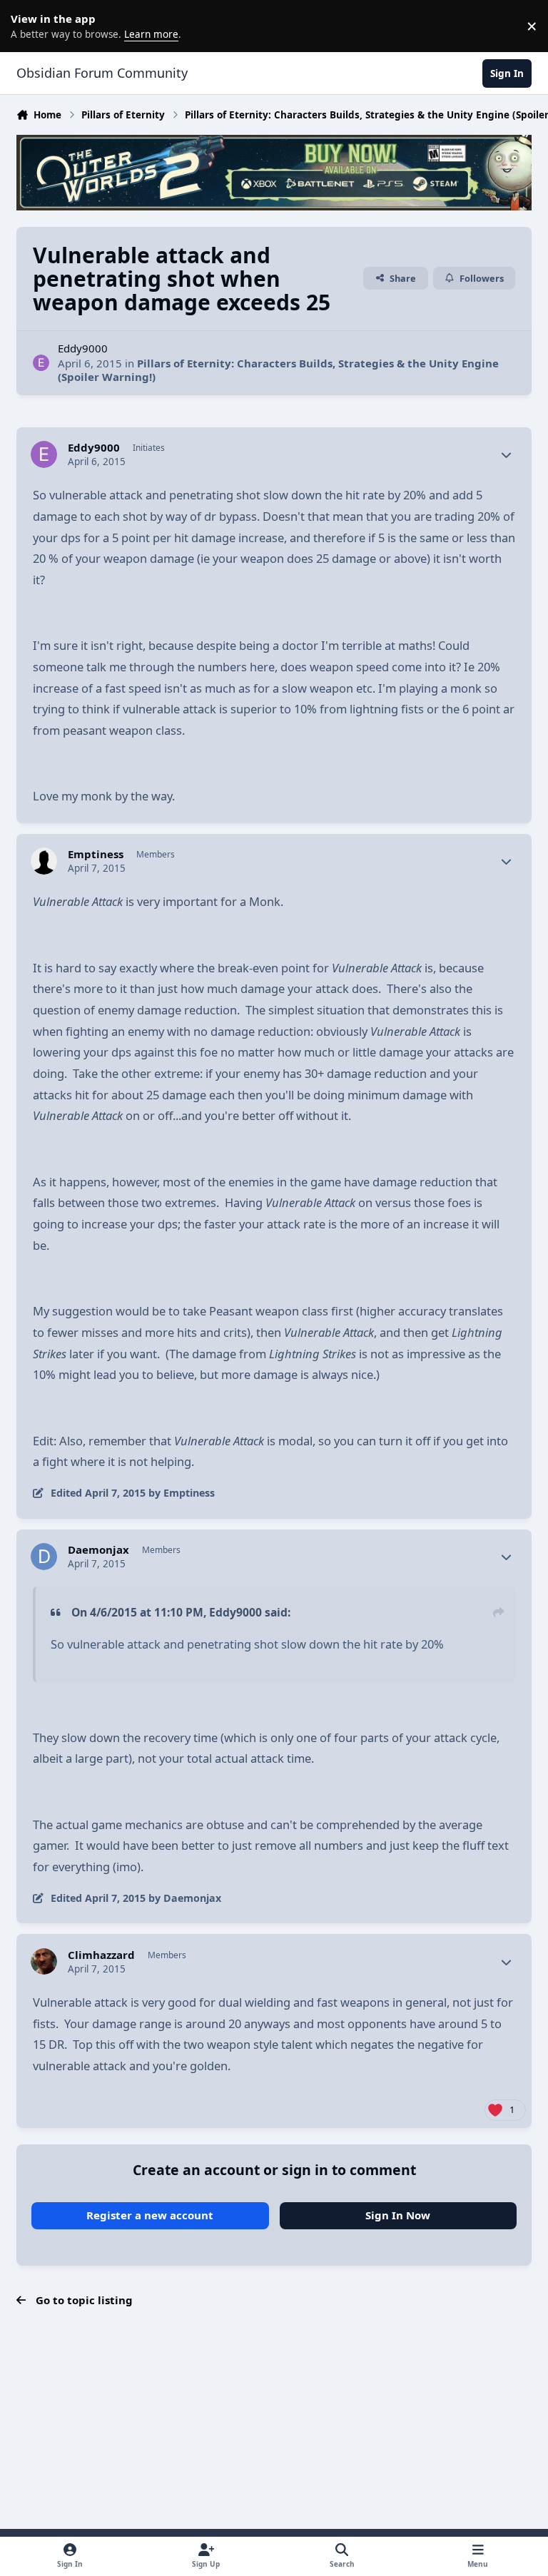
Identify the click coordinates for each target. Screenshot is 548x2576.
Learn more (29, 26)
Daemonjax (98, 1550)
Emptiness (96, 854)
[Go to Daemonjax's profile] (44, 1557)
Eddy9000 (83, 348)
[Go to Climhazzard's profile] (44, 1962)
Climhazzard (101, 1955)
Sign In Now (398, 2215)
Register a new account (150, 2215)
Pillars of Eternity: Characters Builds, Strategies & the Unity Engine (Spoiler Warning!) (278, 370)
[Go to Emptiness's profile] (44, 861)
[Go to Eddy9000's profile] (41, 363)
